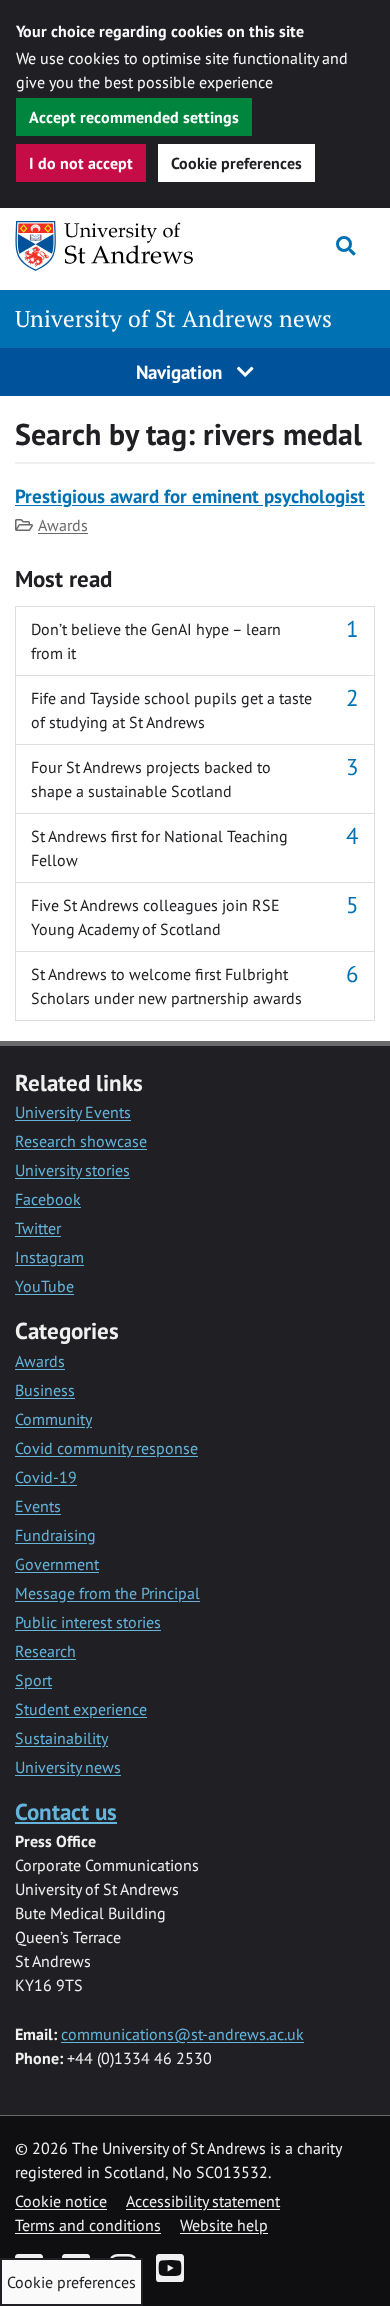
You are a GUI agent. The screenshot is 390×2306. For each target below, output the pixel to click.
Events (38, 1506)
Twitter (38, 1228)
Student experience (81, 1709)
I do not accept (81, 163)
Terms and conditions (88, 2225)
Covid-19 (46, 1477)
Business (45, 1390)
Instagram (49, 1257)
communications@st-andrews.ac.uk (182, 2034)
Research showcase (81, 1141)
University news (68, 1767)
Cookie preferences (236, 163)
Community (53, 1419)
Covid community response (106, 1448)
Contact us (66, 1811)
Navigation (181, 371)
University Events (73, 1112)
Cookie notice (61, 2201)
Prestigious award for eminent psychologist (190, 495)
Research (45, 1651)
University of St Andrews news (173, 318)
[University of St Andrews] (113, 246)
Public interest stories (88, 1622)
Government (57, 1564)
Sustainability (61, 1738)
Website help (224, 2225)
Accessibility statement (203, 2201)
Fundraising (55, 1535)
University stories (72, 1170)
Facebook (48, 1199)
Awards (63, 525)
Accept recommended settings (134, 117)
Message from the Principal (107, 1593)
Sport (33, 1680)
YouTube (44, 1286)
